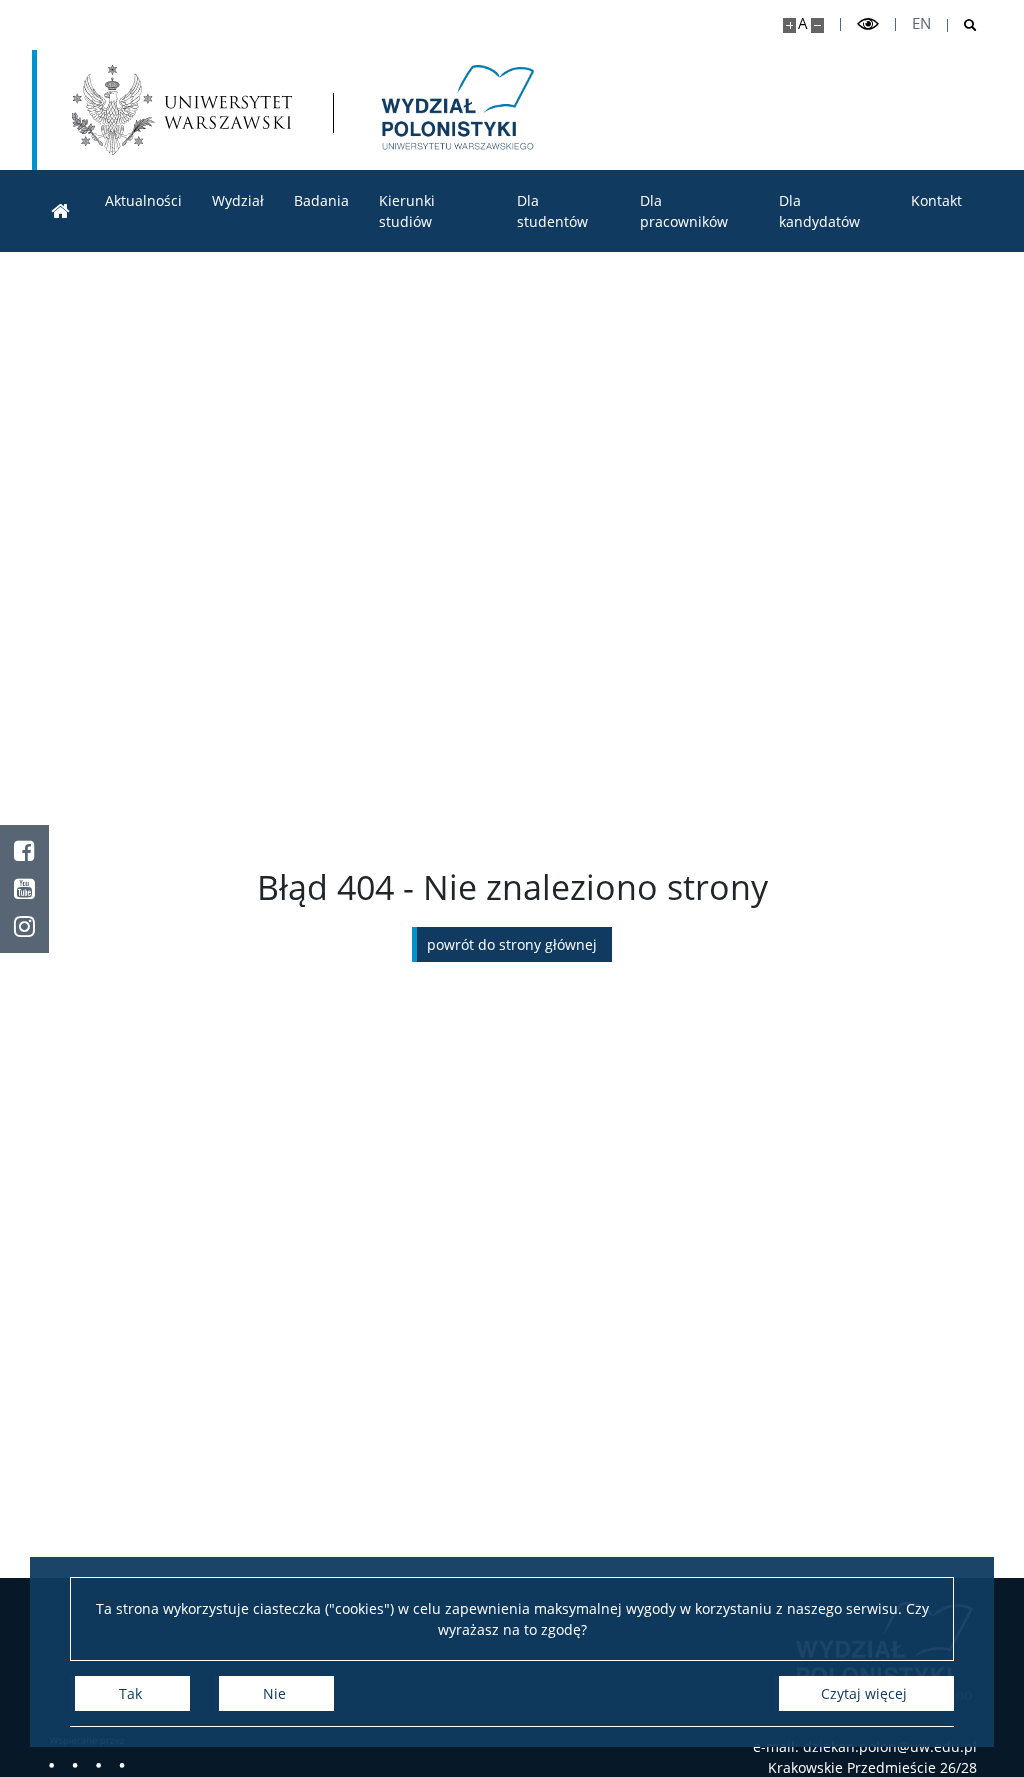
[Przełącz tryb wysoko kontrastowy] (868, 24)
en (921, 23)
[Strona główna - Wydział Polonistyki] (455, 110)
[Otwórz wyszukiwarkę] (962, 25)
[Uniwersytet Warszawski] (182, 110)
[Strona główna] (61, 211)
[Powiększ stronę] (789, 25)
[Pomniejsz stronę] (817, 25)
